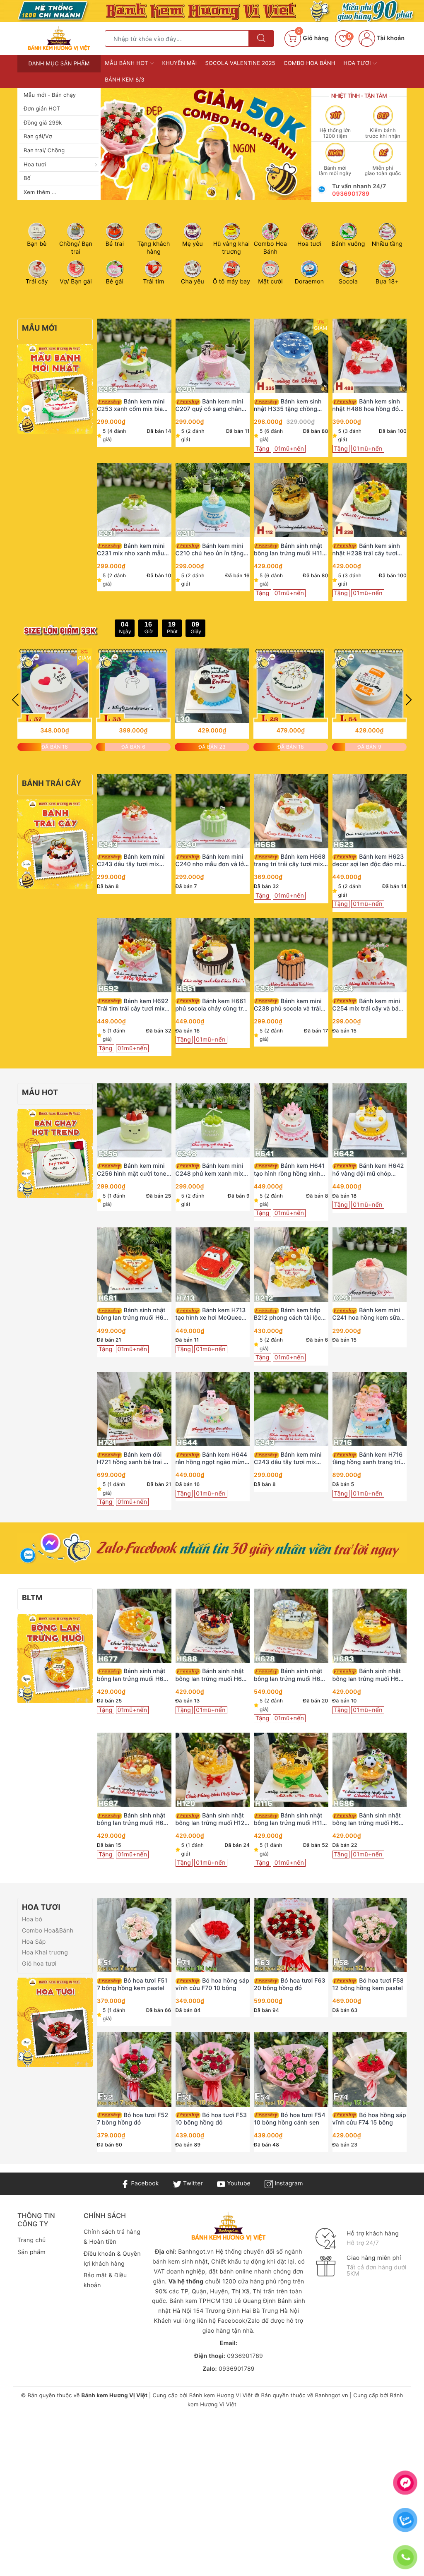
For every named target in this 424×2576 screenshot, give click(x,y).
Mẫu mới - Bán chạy (50, 95)
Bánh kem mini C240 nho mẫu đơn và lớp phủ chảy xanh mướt (212, 861)
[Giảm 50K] (195, 144)
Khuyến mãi (180, 63)
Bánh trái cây (52, 784)
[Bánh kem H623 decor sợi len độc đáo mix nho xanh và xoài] (370, 811)
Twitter (192, 2183)
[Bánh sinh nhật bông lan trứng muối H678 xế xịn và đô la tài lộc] (291, 1625)
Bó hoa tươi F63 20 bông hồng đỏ (290, 1984)
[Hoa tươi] (55, 2022)
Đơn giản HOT (42, 109)
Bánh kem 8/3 (125, 80)
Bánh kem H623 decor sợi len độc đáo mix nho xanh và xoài (369, 861)
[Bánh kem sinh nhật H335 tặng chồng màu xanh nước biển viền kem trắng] (291, 356)
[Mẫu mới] (55, 389)
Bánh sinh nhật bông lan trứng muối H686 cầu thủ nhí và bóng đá (370, 1820)
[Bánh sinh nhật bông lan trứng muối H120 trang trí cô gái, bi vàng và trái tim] (213, 1770)
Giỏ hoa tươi (39, 1964)
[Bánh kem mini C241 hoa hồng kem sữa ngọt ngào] (370, 1265)
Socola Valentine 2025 (240, 63)
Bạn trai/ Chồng (44, 151)
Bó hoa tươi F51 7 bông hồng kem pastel (132, 1984)
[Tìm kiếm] (261, 38)
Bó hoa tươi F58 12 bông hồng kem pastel (368, 1984)
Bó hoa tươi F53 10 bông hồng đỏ (211, 2119)
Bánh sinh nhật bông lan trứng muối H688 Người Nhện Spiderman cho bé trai (213, 1675)
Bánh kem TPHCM (195, 2301)
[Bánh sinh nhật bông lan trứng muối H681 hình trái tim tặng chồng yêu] (134, 1265)
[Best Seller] (55, 1153)
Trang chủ (31, 2240)
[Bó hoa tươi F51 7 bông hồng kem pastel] (134, 1935)
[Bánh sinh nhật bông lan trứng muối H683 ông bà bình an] (370, 1625)
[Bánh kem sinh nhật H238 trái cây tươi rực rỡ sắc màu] (370, 500)
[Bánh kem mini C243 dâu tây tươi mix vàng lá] (134, 811)
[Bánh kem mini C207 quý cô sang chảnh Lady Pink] (213, 356)
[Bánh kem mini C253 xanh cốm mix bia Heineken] (134, 356)
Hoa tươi (35, 165)
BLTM (32, 1598)
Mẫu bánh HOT (127, 63)
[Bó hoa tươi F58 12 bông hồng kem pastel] (370, 1935)
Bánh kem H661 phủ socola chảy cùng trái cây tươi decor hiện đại (212, 1005)
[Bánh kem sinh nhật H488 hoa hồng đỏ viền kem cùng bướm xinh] (370, 356)
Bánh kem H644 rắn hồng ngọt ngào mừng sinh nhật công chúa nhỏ (212, 1459)
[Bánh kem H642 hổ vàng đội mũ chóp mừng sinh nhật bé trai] (370, 1120)
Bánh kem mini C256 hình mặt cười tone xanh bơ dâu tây (132, 1170)
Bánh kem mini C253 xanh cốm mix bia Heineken (131, 406)
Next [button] (409, 700)
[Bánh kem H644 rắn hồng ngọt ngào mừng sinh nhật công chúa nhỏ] (213, 1409)
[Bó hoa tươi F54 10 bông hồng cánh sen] (291, 2069)
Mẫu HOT (40, 1093)
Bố (27, 178)
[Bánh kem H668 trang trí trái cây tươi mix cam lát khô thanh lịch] (291, 811)
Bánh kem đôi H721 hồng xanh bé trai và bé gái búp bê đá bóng (134, 1459)
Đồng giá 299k (43, 123)
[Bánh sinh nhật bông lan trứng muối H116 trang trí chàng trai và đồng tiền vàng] (291, 1770)
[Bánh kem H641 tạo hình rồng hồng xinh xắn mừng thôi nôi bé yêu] (291, 1120)
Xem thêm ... (40, 192)
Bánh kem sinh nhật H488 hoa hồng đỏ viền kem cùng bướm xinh (369, 406)
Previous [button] (15, 700)
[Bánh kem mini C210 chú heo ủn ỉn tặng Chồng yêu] (213, 500)
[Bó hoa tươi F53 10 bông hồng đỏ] (213, 2069)
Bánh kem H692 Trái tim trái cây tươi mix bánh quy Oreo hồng (133, 1005)
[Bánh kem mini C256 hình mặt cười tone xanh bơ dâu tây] (134, 1120)
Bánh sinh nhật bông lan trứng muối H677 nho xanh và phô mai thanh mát (134, 1675)
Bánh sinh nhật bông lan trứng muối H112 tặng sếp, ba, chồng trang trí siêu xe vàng (290, 550)
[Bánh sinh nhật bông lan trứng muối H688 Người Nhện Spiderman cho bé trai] (213, 1625)
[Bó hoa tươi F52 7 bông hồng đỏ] (134, 2069)
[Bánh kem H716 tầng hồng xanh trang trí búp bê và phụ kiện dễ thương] (370, 1409)
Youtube (238, 2183)
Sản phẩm (31, 2252)
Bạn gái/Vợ (38, 137)
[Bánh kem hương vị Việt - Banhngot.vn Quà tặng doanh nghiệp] (59, 38)
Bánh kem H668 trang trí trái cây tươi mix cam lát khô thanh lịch (290, 861)
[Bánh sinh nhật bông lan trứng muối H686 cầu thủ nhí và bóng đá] (370, 1770)
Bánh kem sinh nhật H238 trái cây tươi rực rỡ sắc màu (366, 550)
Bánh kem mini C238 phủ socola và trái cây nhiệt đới (288, 1005)
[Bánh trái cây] (55, 844)
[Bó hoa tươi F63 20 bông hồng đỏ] (291, 1935)
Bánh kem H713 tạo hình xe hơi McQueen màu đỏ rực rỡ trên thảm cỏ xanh (211, 1314)
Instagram (288, 2183)
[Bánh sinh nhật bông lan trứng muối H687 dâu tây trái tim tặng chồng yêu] (134, 1770)
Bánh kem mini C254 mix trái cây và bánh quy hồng (369, 1005)
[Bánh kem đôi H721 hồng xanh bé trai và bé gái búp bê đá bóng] (134, 1409)
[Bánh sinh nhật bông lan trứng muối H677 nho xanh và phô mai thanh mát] (134, 1625)
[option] (195, 144)
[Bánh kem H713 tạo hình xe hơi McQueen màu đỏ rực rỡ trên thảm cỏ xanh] (213, 1265)
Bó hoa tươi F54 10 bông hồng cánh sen (290, 2119)
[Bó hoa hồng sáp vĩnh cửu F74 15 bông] (370, 2069)
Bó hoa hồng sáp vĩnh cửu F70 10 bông (212, 1984)
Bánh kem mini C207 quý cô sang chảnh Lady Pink (211, 406)
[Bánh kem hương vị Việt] (212, 11)
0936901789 (351, 194)
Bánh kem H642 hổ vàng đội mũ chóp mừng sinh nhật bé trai (368, 1170)
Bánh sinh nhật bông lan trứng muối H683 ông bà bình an (370, 1675)
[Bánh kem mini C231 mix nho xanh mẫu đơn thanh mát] (134, 500)
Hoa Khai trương (45, 1953)
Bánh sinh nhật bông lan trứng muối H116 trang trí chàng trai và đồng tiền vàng (290, 1820)
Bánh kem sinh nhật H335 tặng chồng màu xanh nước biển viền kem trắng (289, 406)
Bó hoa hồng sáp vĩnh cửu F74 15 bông (369, 2119)
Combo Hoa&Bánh (48, 1931)
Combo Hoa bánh (310, 63)
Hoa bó (32, 1919)
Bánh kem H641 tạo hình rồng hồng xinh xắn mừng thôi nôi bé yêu (289, 1170)
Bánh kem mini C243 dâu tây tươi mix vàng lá (131, 861)
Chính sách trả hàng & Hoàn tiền (112, 2237)
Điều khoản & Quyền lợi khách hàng (112, 2259)
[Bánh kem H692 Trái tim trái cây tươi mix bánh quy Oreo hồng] (134, 955)
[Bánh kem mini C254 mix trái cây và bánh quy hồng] (370, 955)
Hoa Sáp (34, 1942)
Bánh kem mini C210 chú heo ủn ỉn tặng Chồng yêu (210, 550)
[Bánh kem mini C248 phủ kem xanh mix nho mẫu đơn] (213, 1120)
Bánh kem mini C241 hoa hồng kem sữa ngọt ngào (366, 1314)
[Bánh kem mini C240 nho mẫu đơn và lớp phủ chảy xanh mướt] (213, 811)
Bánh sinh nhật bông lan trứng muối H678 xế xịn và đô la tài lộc (291, 1675)
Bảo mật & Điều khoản (105, 2280)
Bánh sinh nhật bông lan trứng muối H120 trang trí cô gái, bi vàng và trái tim (212, 1820)
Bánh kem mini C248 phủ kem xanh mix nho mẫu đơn (210, 1170)
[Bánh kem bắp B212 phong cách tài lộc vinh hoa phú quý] (291, 1265)
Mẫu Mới (40, 328)
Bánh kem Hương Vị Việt (221, 2396)
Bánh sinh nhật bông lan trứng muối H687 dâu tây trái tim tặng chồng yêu (134, 1820)
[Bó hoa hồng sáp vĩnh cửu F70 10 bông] (213, 1935)
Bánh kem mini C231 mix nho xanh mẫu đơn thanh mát (131, 550)
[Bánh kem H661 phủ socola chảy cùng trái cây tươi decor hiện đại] (213, 955)
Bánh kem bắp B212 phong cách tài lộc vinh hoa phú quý (287, 1314)
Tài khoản (390, 38)
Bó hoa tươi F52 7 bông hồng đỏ (132, 2119)
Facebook (144, 2183)
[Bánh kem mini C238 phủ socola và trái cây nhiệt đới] (291, 955)
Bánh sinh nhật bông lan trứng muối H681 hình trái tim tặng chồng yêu (133, 1314)
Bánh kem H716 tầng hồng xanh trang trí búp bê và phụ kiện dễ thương (368, 1459)
